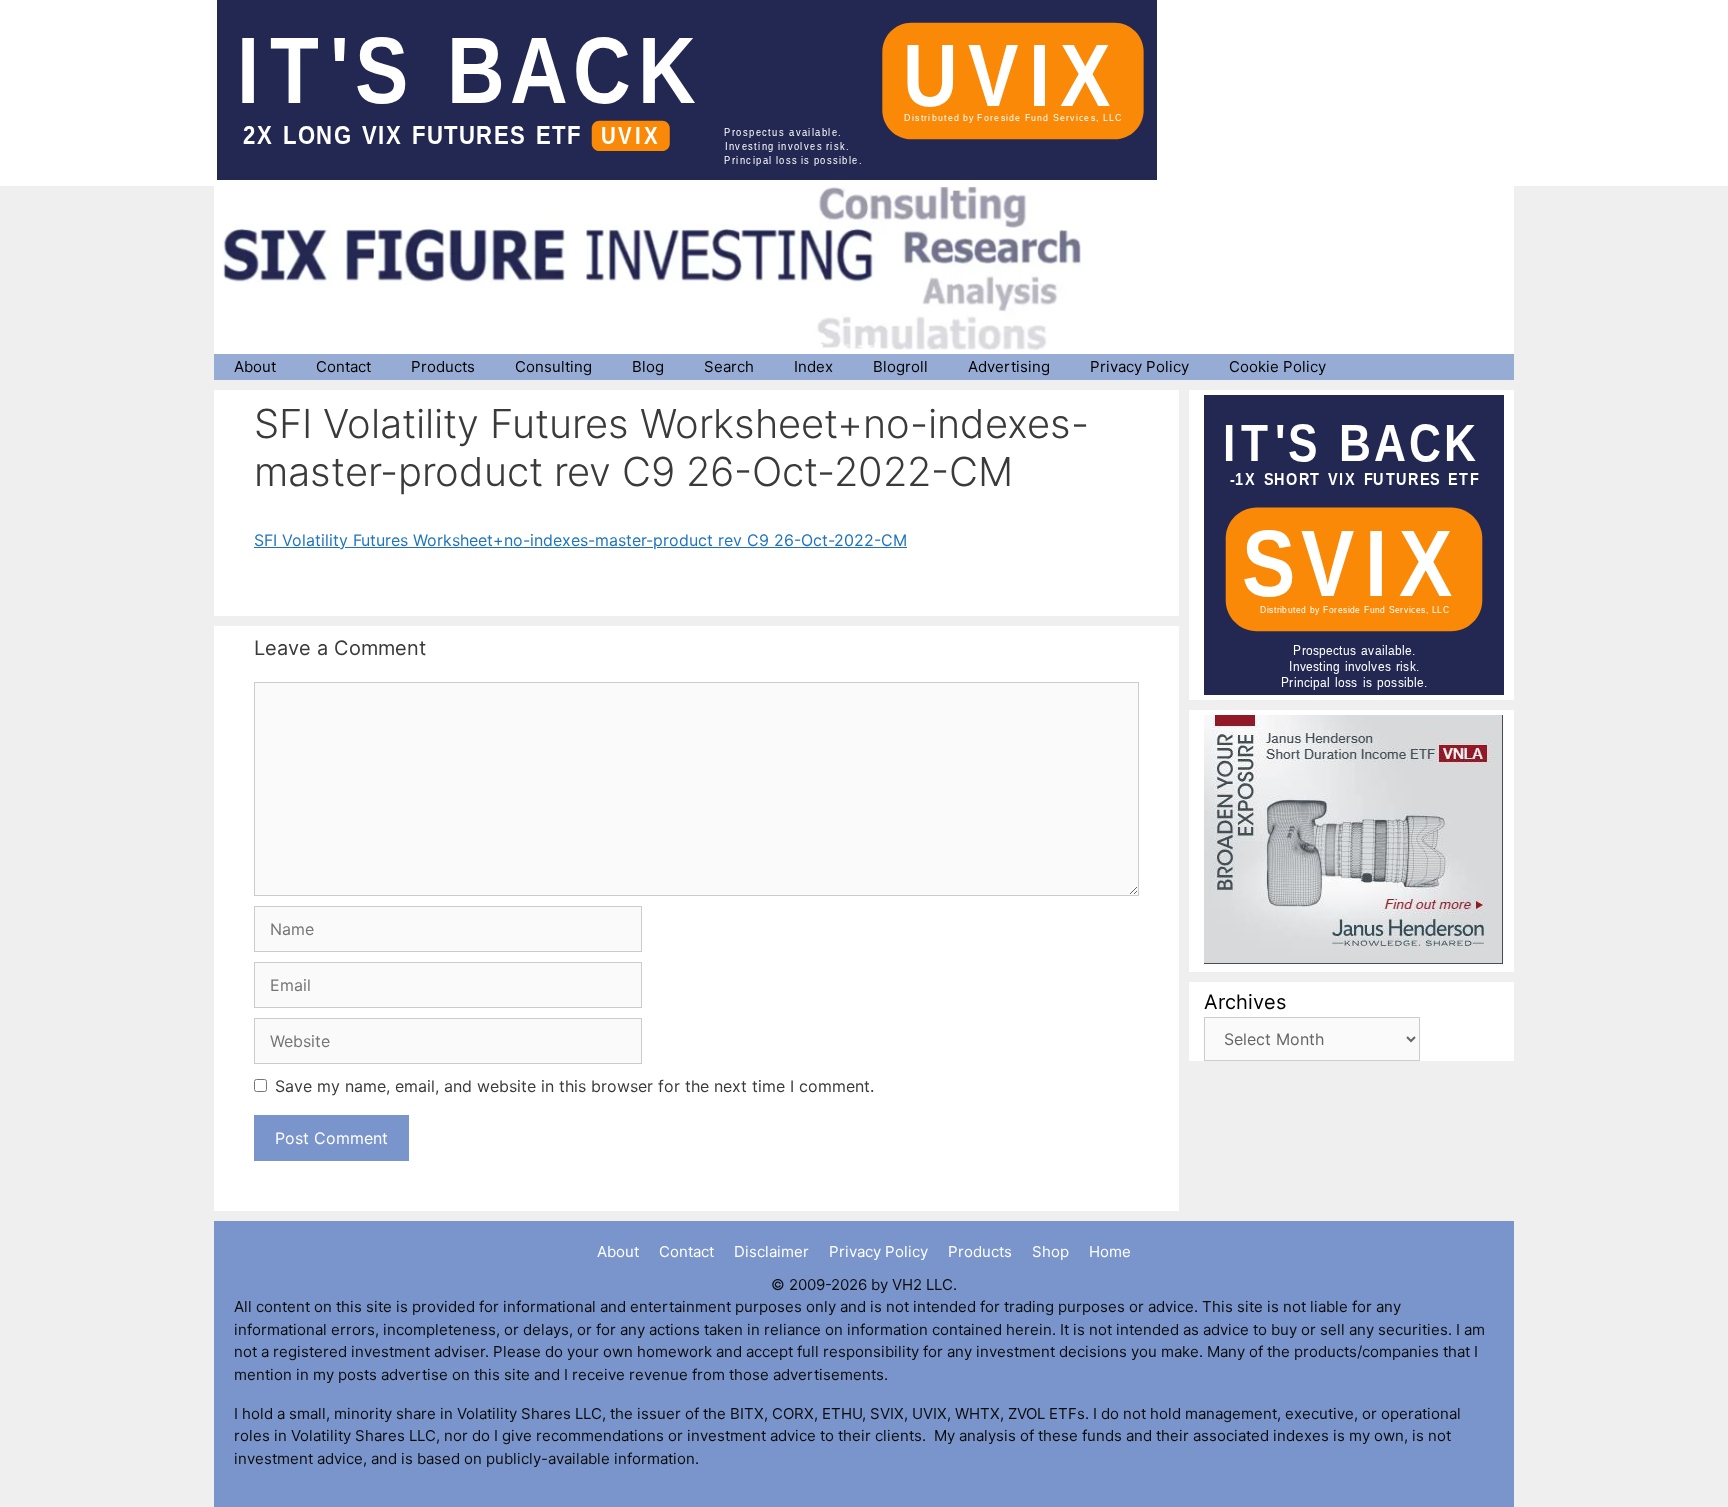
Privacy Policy (1139, 366)
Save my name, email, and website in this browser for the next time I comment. (574, 1086)
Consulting (553, 366)
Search (729, 366)
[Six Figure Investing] (669, 268)
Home (1110, 1251)
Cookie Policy (1277, 366)
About (255, 366)
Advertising (1009, 366)
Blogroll (900, 366)
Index (813, 366)
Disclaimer (771, 1251)
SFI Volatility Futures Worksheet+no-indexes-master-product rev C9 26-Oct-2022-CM (580, 540)
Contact (343, 366)
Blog (648, 366)
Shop (1050, 1251)
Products (443, 366)
